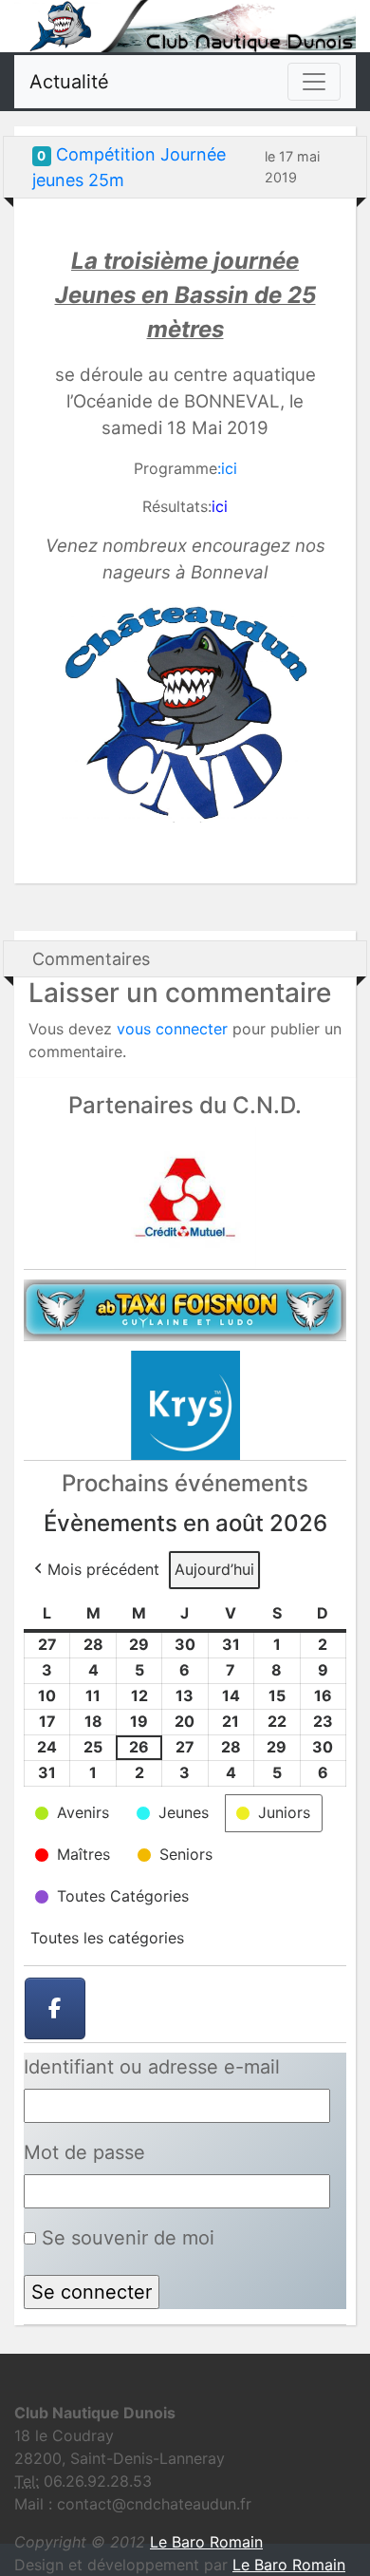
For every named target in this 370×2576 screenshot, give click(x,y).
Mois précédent (103, 1569)
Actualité (69, 82)
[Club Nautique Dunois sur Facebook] (55, 2009)
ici (220, 506)
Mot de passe (84, 2152)
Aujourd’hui (214, 1569)
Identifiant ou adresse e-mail (152, 2067)
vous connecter (172, 1029)
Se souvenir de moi (125, 2238)
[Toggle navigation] (314, 82)
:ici (227, 468)
